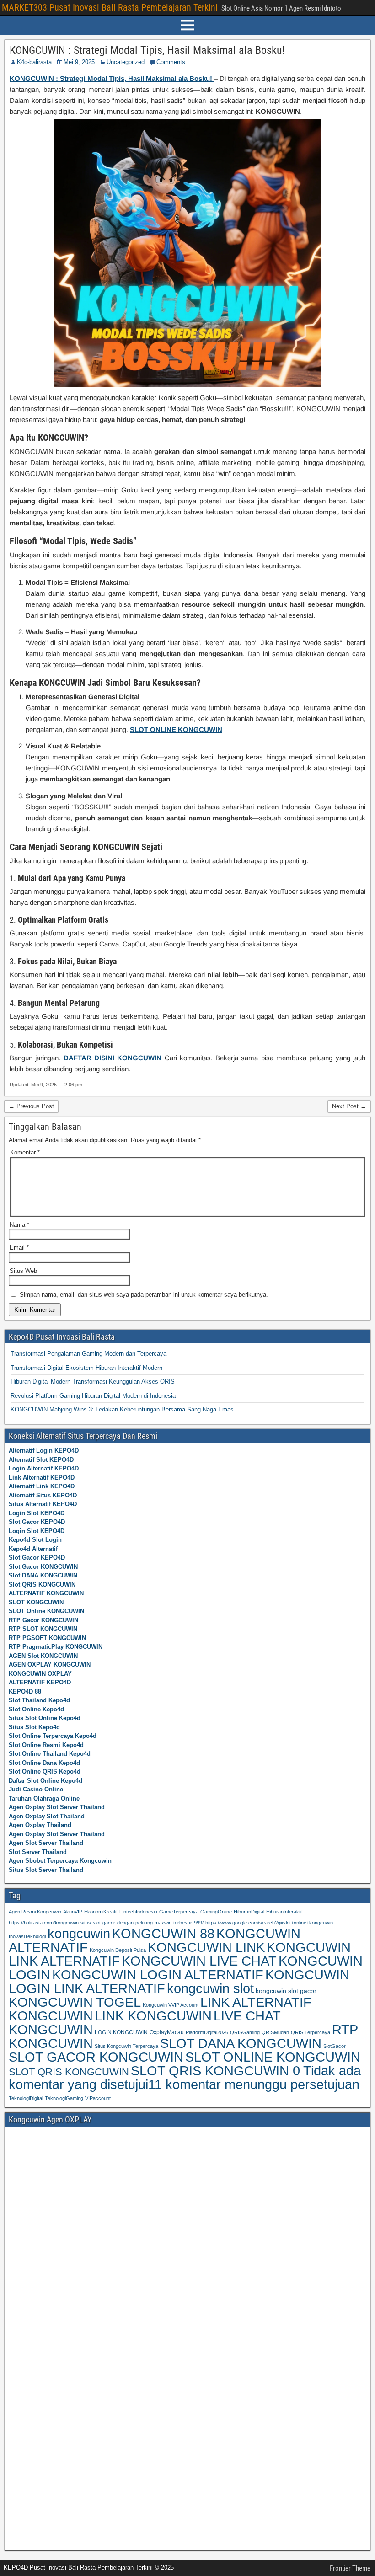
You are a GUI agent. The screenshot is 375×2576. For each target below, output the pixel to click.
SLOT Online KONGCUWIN (46, 1611)
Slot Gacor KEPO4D (37, 1522)
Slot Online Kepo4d (36, 1709)
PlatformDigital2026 (207, 2032)
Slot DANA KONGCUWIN (43, 1575)
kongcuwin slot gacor (286, 1991)
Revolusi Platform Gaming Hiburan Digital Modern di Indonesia (93, 1396)
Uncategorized (126, 62)
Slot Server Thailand (38, 1852)
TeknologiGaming (64, 2098)
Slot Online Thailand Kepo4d (50, 1754)
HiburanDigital (249, 1912)
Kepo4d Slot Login (35, 1540)
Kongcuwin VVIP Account (171, 2005)
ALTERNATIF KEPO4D (40, 1682)
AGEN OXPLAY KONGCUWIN (50, 1665)
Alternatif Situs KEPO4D (43, 1495)
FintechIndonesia (138, 1912)
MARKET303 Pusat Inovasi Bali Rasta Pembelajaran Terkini (110, 7)
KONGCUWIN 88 (163, 1934)
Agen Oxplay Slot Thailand (47, 1816)
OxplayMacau (167, 2032)
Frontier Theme (350, 2568)
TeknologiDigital (26, 2098)
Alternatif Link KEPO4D (42, 1486)
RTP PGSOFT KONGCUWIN (47, 1638)
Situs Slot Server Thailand (46, 1870)
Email (19, 1248)
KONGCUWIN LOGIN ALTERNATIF (158, 1975)
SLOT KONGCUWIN (36, 1602)
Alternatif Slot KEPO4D (41, 1460)
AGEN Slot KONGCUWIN (43, 1656)
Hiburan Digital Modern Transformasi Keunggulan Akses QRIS (93, 1382)
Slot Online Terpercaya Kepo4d (53, 1736)
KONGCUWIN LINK (206, 1947)
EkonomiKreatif (101, 1912)
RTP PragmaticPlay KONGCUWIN (56, 1647)
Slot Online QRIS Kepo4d (45, 1772)
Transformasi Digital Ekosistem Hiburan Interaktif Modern (86, 1368)
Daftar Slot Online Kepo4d (46, 1781)
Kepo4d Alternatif (33, 1549)
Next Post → (349, 1106)
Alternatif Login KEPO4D (44, 1451)
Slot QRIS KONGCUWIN (42, 1585)
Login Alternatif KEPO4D (44, 1468)
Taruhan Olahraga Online (44, 1798)
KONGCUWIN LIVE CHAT (199, 1961)
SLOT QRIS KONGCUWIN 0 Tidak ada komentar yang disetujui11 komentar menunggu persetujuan (185, 2078)
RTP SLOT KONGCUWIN (43, 1629)
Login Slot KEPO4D (37, 1513)
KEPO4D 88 (25, 1692)
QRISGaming (245, 2032)
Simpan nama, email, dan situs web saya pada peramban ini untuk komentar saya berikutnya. (144, 1295)
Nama (19, 1225)
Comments (171, 62)
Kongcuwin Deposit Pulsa (118, 1950)
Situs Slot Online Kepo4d (45, 1718)
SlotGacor (335, 2046)
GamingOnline (216, 1912)
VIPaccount (98, 2098)
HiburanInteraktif (284, 1912)
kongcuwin (79, 1933)
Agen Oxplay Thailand (40, 1825)
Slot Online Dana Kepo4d (44, 1763)
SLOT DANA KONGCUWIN (241, 2043)
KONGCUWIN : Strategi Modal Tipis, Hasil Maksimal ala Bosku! (147, 50)
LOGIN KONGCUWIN (121, 2032)
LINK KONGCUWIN (153, 2016)
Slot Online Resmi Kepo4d (46, 1745)
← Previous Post (31, 1106)
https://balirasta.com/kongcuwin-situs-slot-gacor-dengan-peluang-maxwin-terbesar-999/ (106, 1923)
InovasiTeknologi (27, 1936)
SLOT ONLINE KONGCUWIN (273, 2057)
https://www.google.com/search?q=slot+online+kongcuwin (269, 1923)
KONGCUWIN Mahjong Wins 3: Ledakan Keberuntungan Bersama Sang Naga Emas (122, 1409)
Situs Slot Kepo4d (34, 1727)
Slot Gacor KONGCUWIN (43, 1567)
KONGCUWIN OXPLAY (40, 1674)
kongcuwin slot (210, 1988)
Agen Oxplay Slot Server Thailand (57, 1807)
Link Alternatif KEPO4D (42, 1478)
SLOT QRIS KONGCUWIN (69, 2072)
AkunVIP (73, 1912)
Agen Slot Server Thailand (46, 1843)
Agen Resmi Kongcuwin (35, 1912)
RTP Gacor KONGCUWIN (43, 1620)
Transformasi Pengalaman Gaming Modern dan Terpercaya (88, 1354)
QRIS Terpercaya (311, 2032)
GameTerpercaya (179, 1912)
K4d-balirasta (34, 62)
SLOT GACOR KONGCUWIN (96, 2057)
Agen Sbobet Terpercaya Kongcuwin (60, 1861)
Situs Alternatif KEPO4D (43, 1504)
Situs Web (23, 1271)
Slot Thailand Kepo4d (39, 1700)
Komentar (25, 1152)
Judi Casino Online (36, 1789)
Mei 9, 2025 (79, 62)
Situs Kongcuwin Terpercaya (126, 2046)
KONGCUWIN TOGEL (75, 2002)
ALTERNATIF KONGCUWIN (46, 1593)
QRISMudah (275, 2032)
